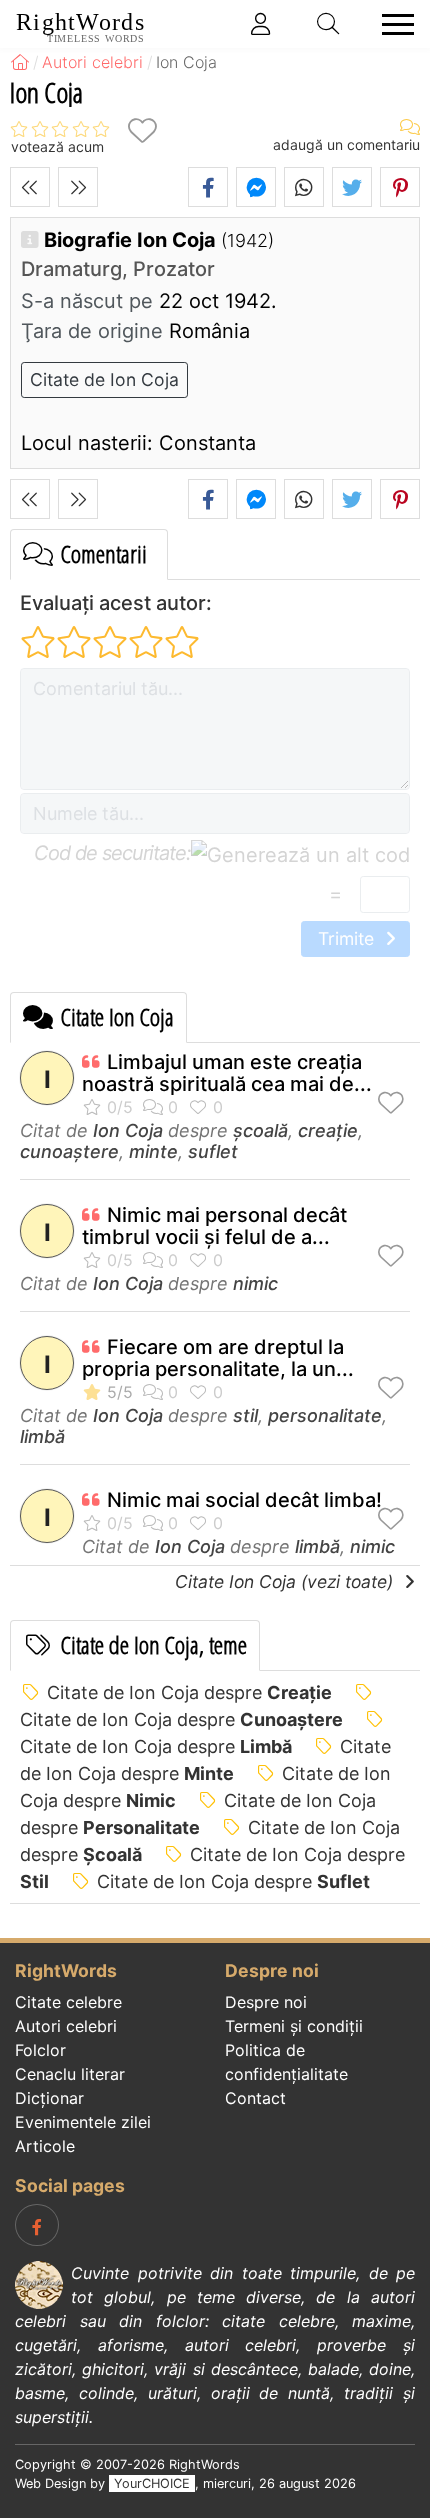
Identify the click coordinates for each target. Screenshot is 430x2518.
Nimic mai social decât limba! (244, 1500)
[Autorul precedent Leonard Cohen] (30, 187)
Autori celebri (66, 2026)
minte (153, 1151)
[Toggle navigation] (392, 24)
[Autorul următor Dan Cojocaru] (78, 187)
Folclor (40, 2050)
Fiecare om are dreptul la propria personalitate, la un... (218, 1358)
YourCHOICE (152, 2483)
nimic (255, 1283)
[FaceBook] (37, 2225)
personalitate (325, 1415)
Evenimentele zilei (83, 2122)
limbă (42, 1436)
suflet (213, 1151)
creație (328, 1130)
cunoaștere (69, 1151)
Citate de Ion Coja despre (189, 1692)
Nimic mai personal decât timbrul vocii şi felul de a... (214, 1226)
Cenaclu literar (70, 2074)
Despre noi (266, 2002)
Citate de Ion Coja (104, 379)
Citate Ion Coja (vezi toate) (286, 1581)
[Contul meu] (261, 24)
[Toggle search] (329, 24)
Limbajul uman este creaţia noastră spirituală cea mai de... (227, 1073)
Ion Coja (128, 1130)
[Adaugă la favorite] (142, 130)
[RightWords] (20, 62)
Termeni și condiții (294, 2026)
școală (260, 1130)
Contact (255, 2098)
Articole (45, 2146)
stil (245, 1415)
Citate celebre (68, 2002)
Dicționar (49, 2098)
